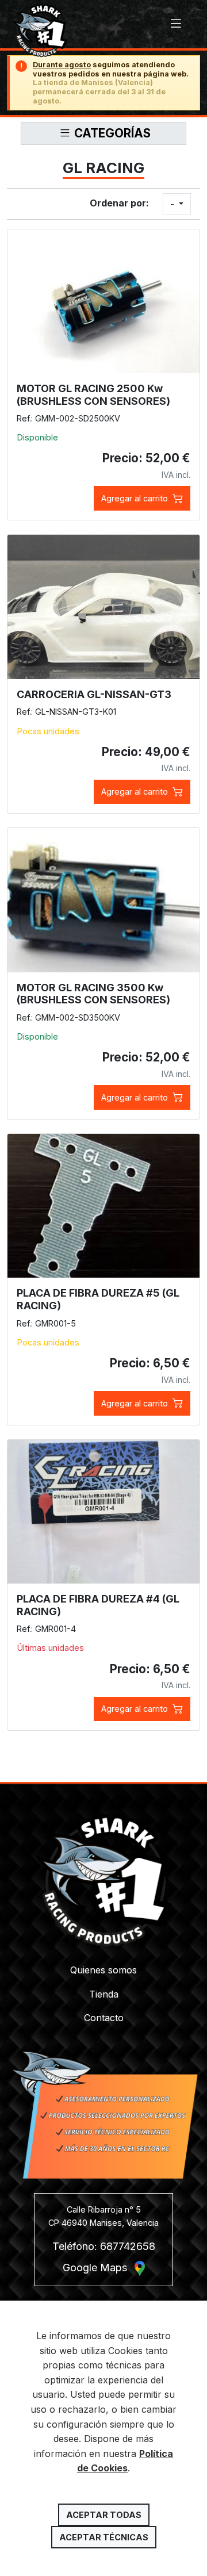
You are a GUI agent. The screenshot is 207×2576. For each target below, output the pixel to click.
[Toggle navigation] (176, 24)
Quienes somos (103, 1970)
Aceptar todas (104, 2515)
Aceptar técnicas (104, 2537)
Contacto (104, 2018)
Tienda (104, 1994)
